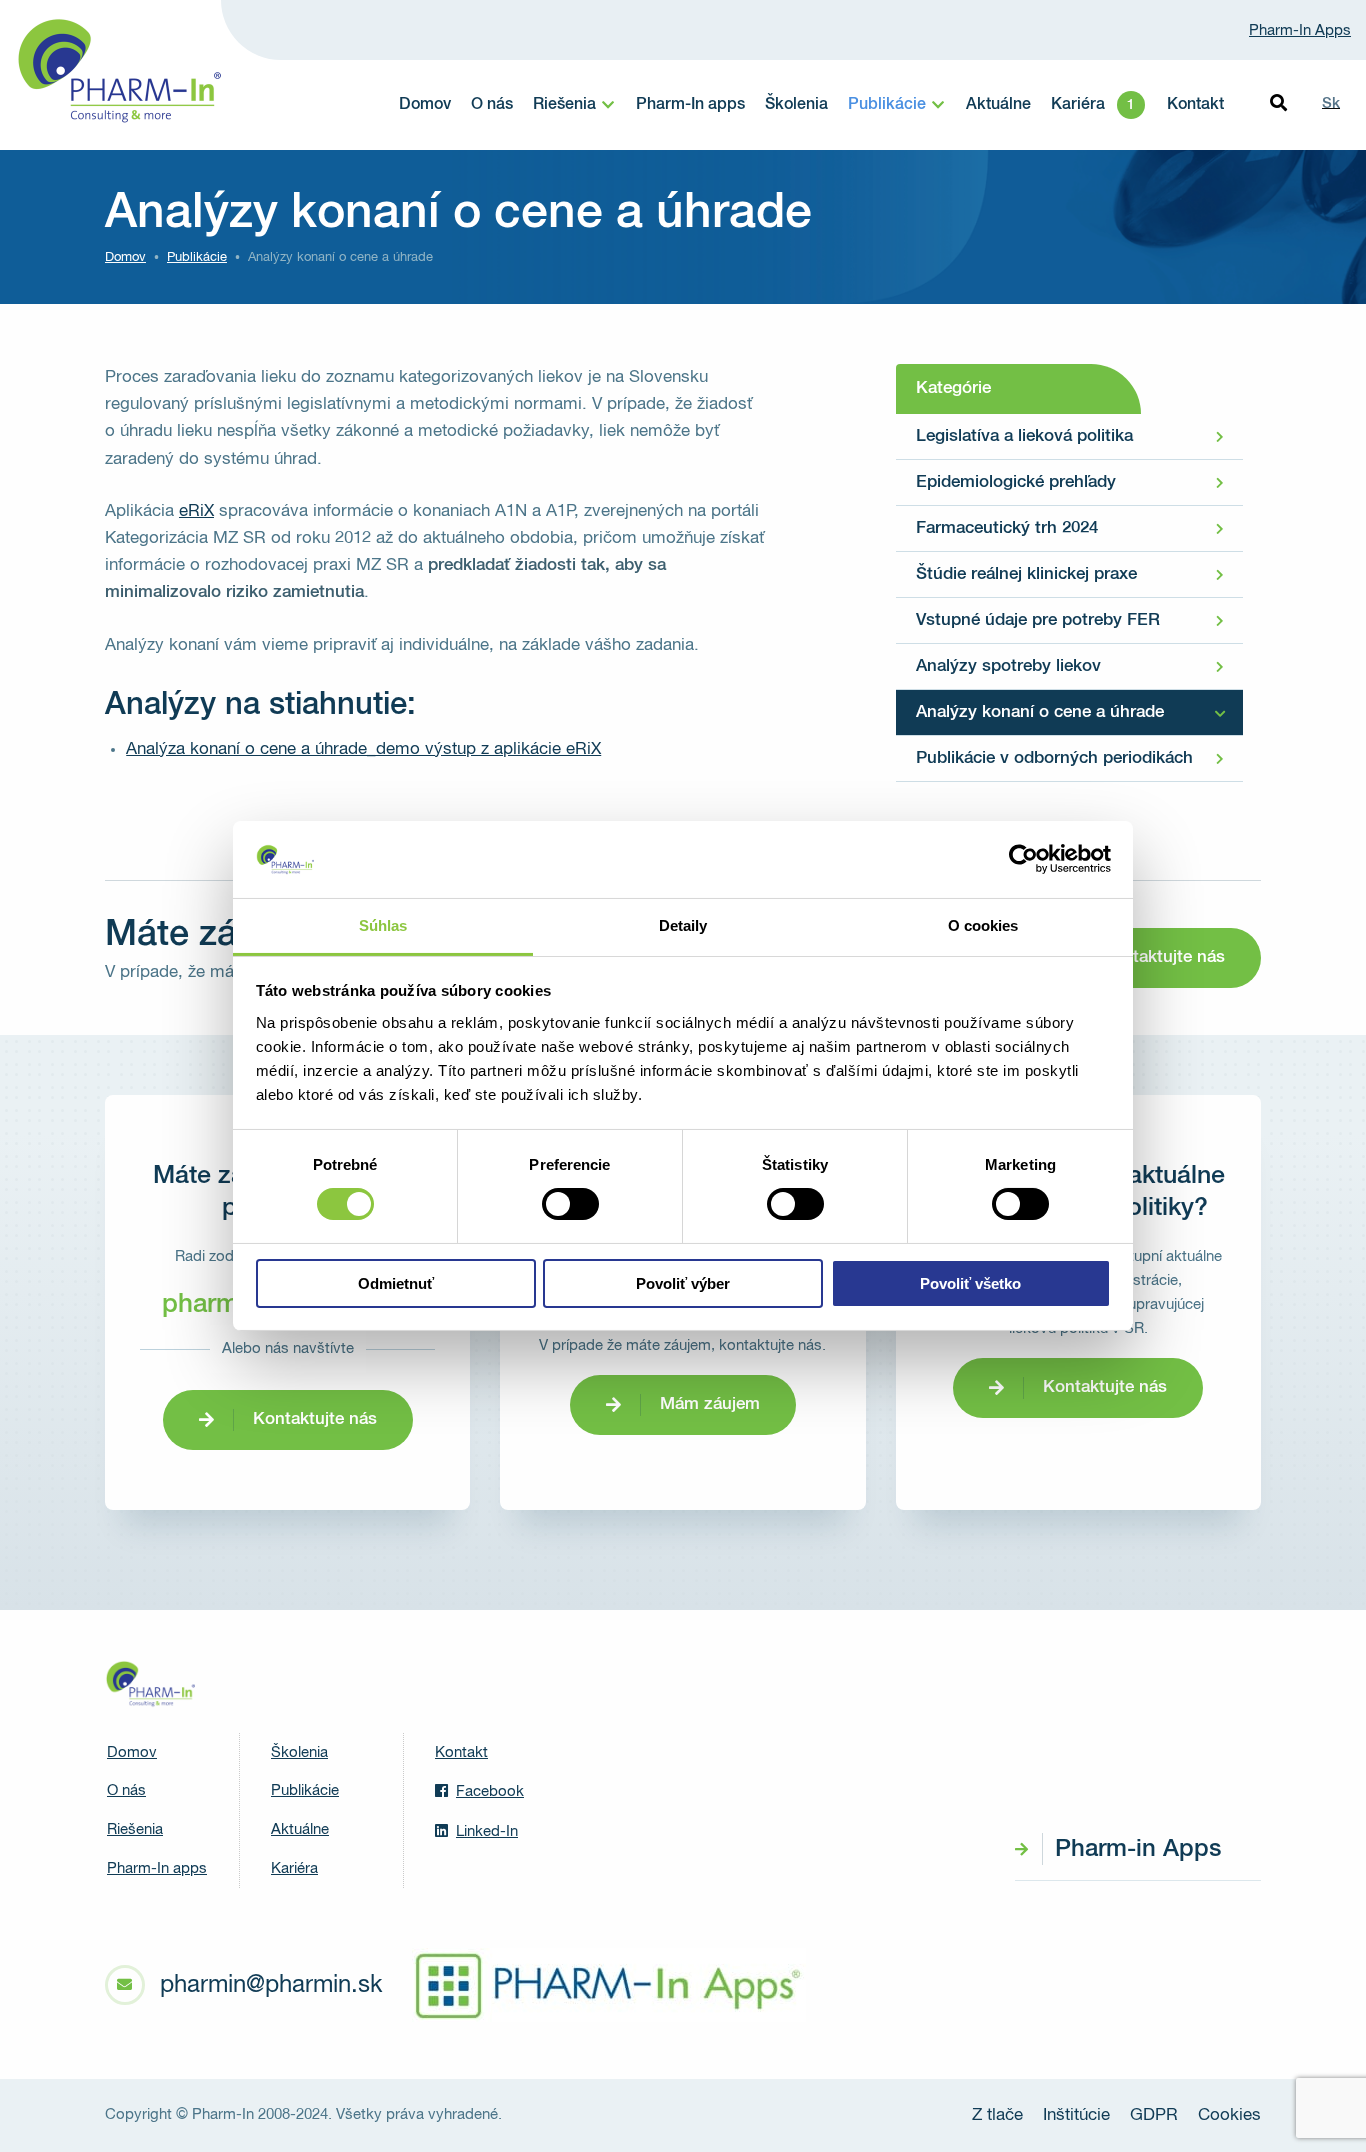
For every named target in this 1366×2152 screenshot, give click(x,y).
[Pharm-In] (150, 1684)
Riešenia (564, 105)
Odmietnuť (396, 1283)
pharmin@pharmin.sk (271, 1985)
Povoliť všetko (970, 1283)
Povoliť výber (683, 1283)
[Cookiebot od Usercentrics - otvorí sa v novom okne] (1023, 859)
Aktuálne (998, 105)
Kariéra (1078, 105)
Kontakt (1195, 105)
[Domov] (118, 71)
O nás (492, 105)
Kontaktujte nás (1163, 957)
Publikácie (887, 105)
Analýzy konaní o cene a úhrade (1040, 712)
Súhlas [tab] (383, 925)
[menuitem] (425, 105)
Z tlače (997, 2115)
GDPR (1154, 2115)
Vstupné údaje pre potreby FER (1038, 620)
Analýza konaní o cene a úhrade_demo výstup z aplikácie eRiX (363, 749)
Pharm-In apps (690, 105)
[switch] (570, 1204)
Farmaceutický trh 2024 (1007, 528)
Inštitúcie (1076, 2115)
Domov (425, 105)
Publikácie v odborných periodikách (1054, 758)
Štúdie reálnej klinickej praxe (1026, 574)
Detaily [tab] (683, 925)
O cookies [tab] (983, 925)
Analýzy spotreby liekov (1008, 666)
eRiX (196, 511)
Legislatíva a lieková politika (1024, 436)
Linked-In (487, 1831)
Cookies (1229, 2115)
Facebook (490, 1791)
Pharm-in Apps (1138, 1849)
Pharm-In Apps (1300, 30)
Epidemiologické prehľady (1016, 482)
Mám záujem (710, 1404)
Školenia (796, 105)
